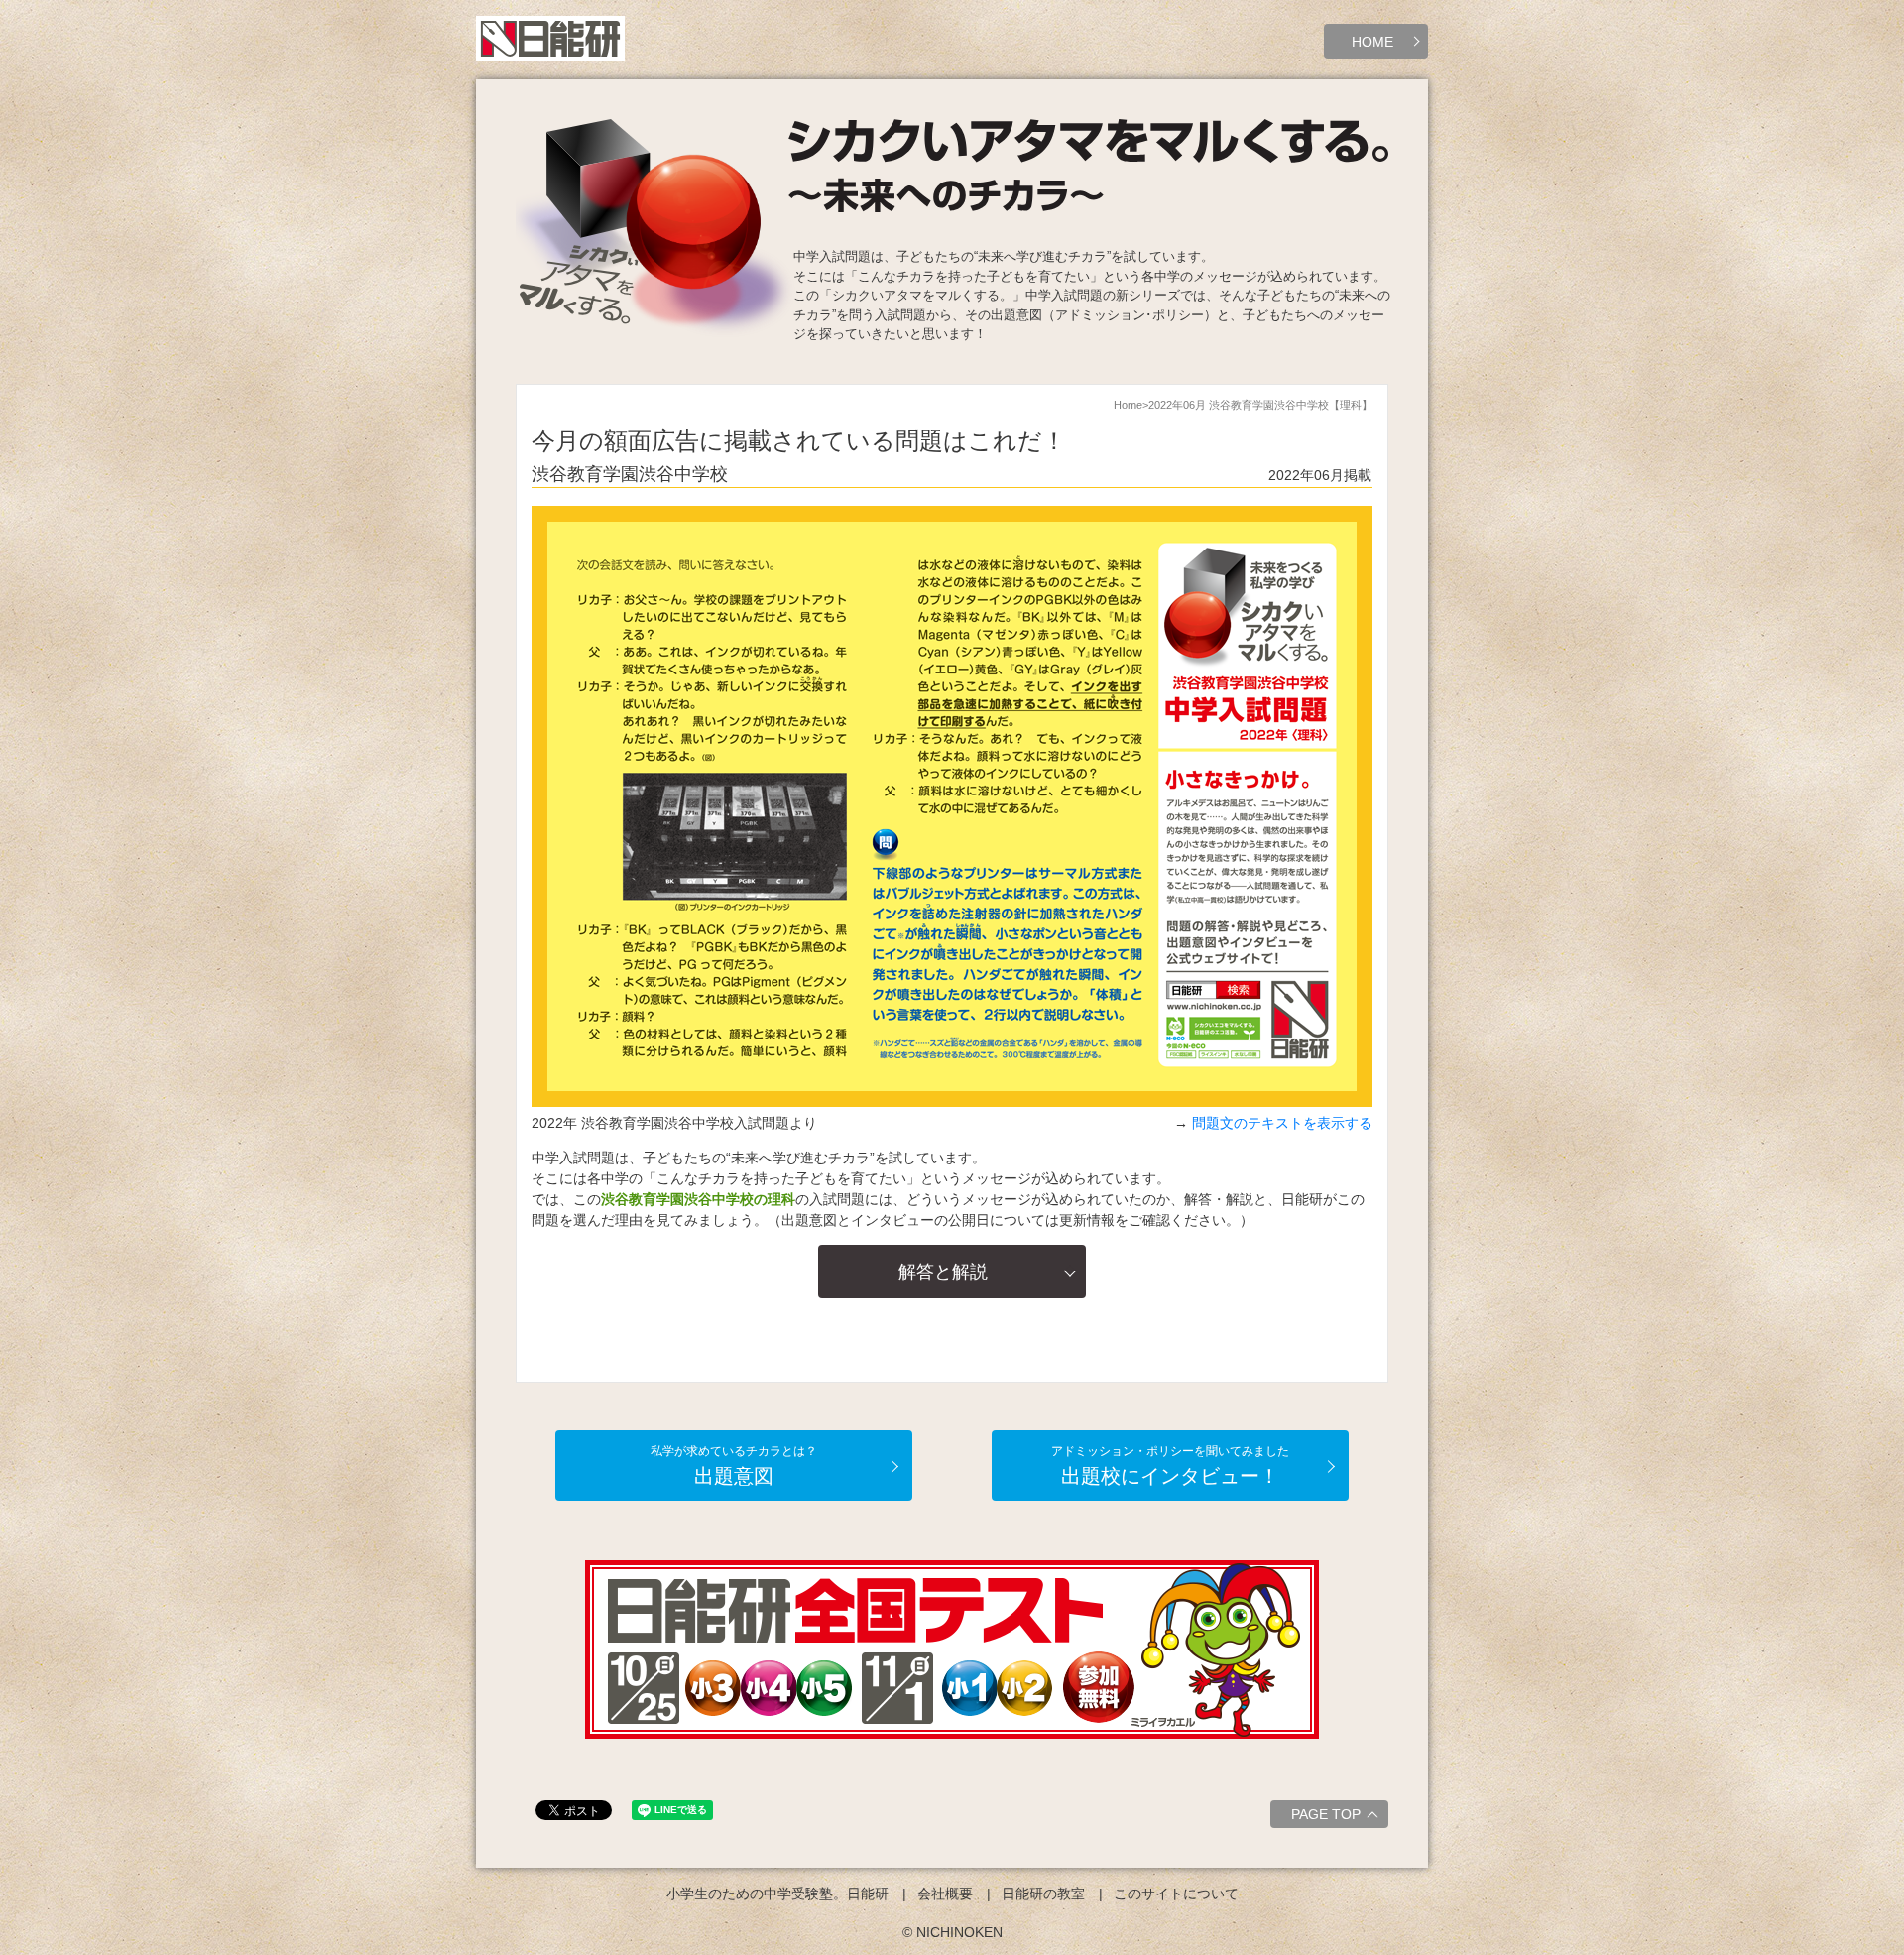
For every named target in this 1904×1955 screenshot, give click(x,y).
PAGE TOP (1326, 1814)
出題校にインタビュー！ (1170, 1466)
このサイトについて (1176, 1894)
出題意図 (734, 1466)
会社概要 (945, 1894)
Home (1128, 405)
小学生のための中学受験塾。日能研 (777, 1894)
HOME (1372, 42)
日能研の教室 (1043, 1894)
